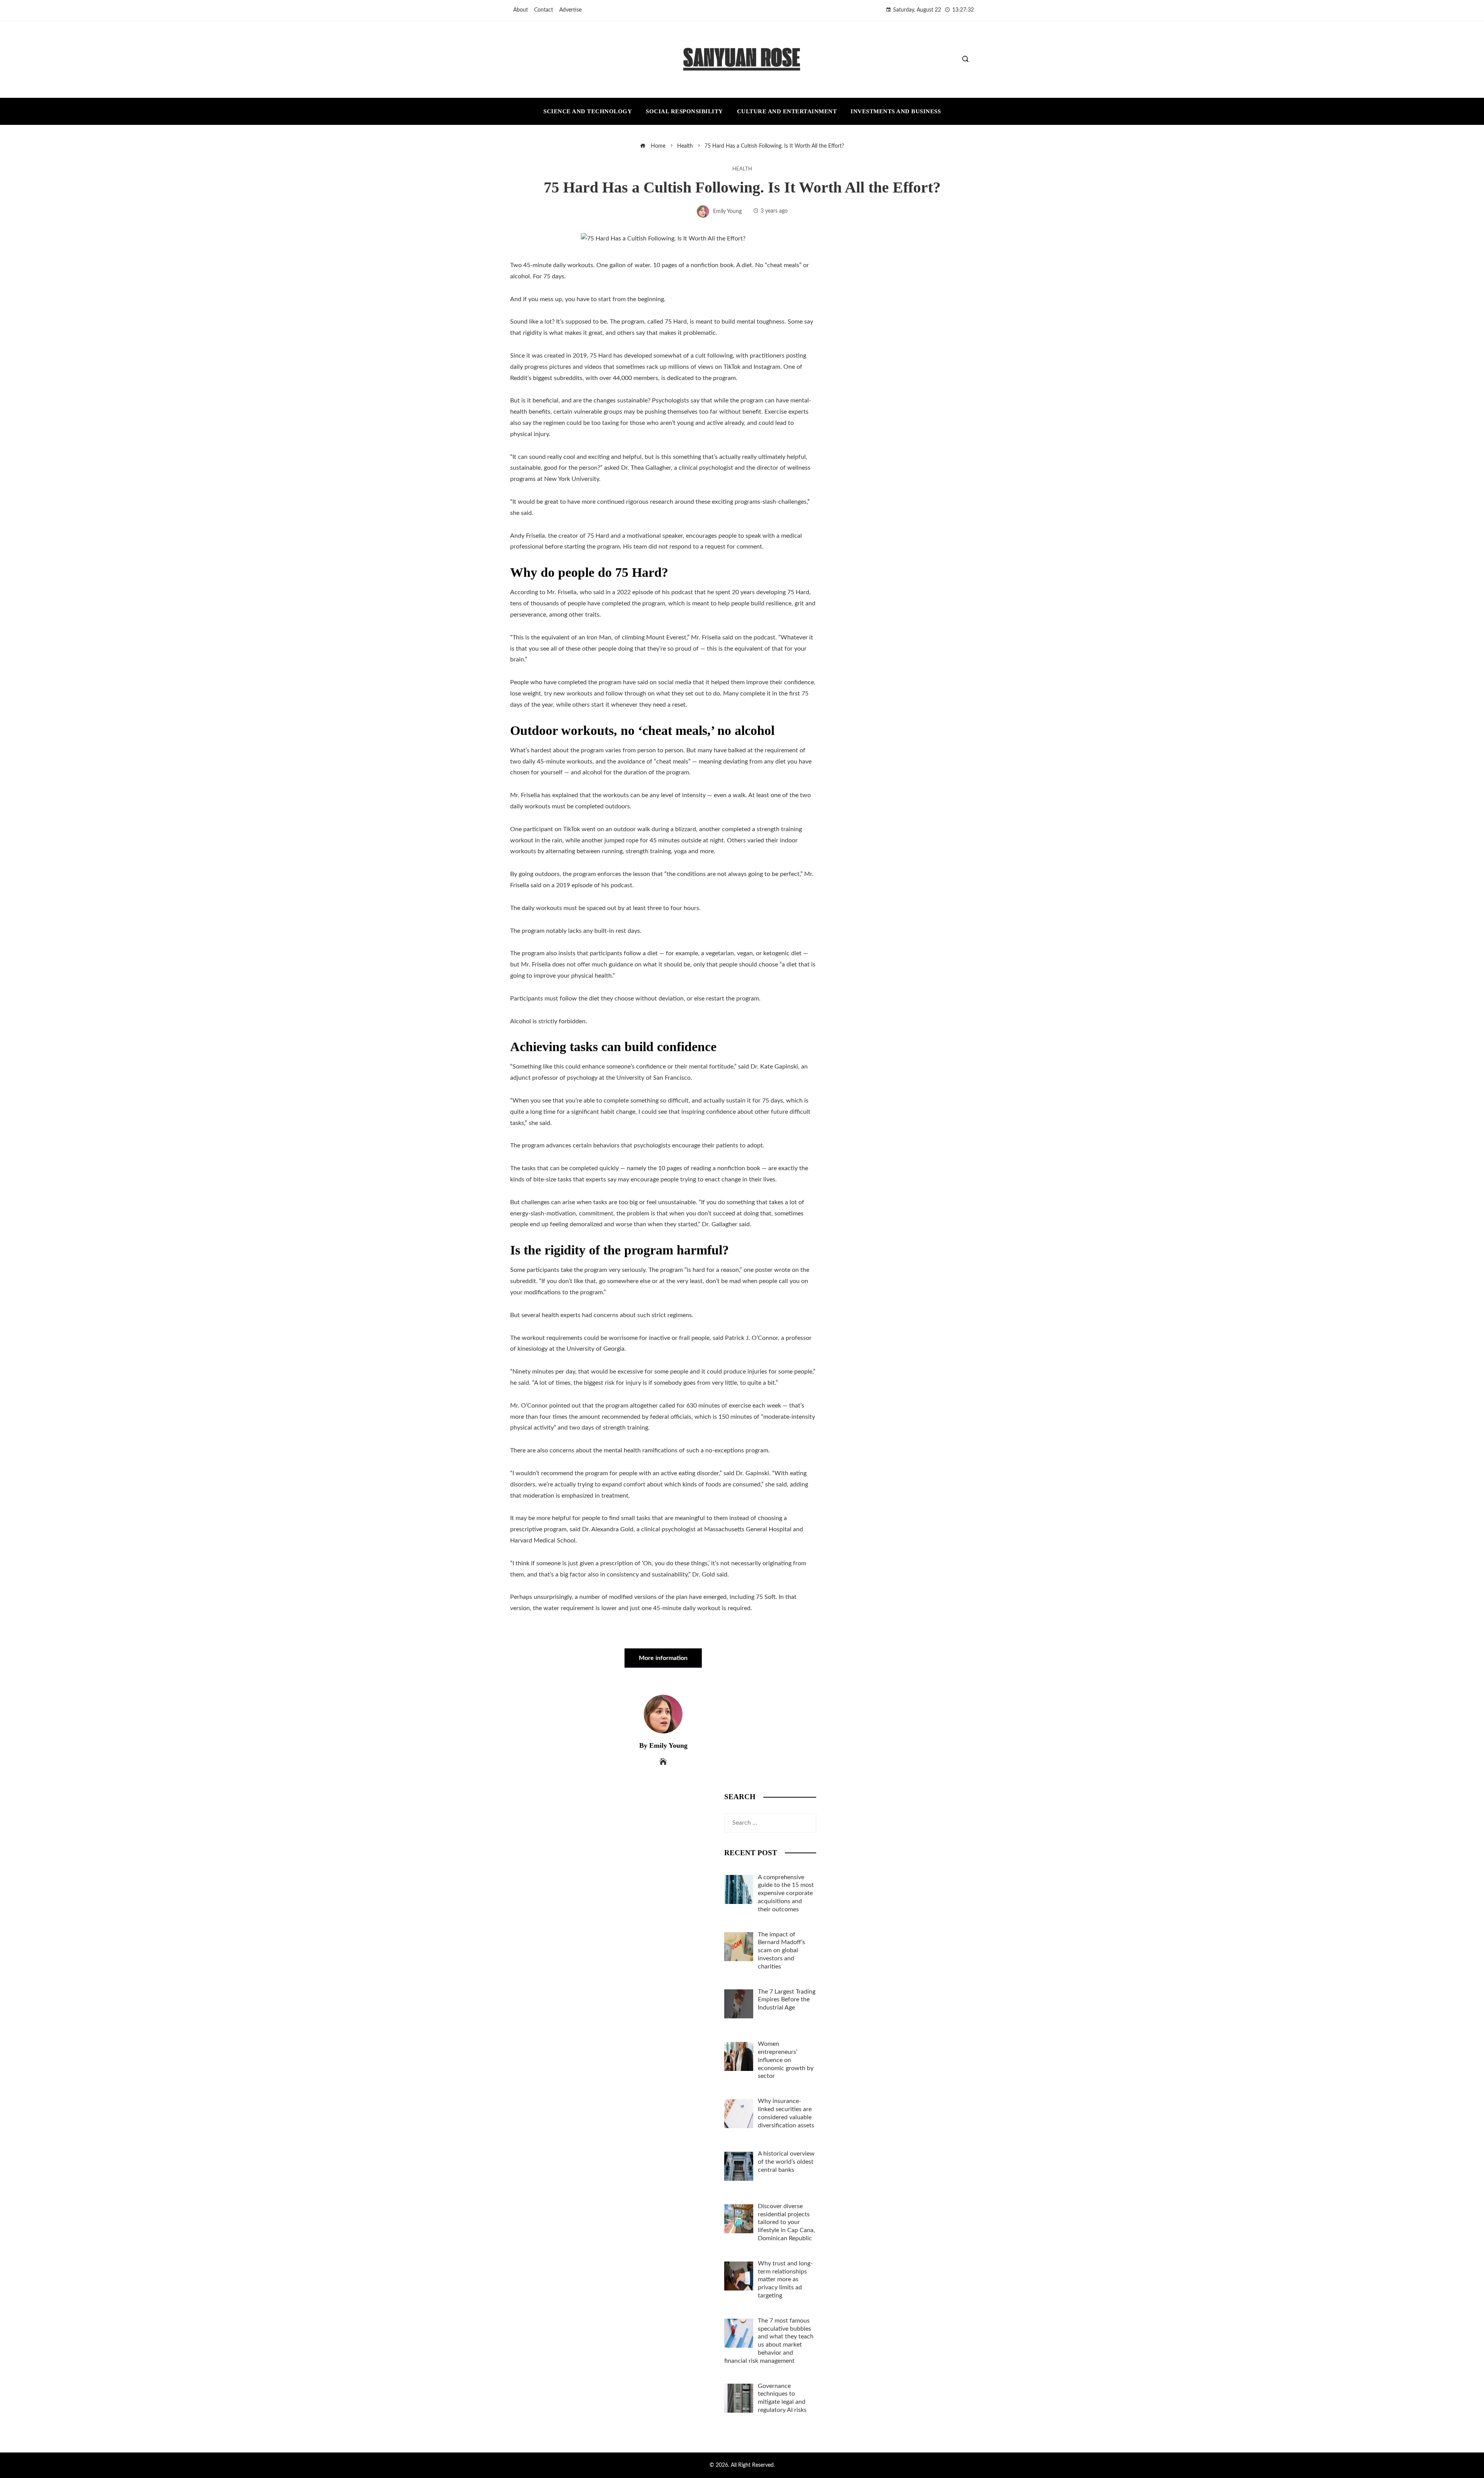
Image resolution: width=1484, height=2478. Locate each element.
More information (663, 1658)
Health (742, 169)
